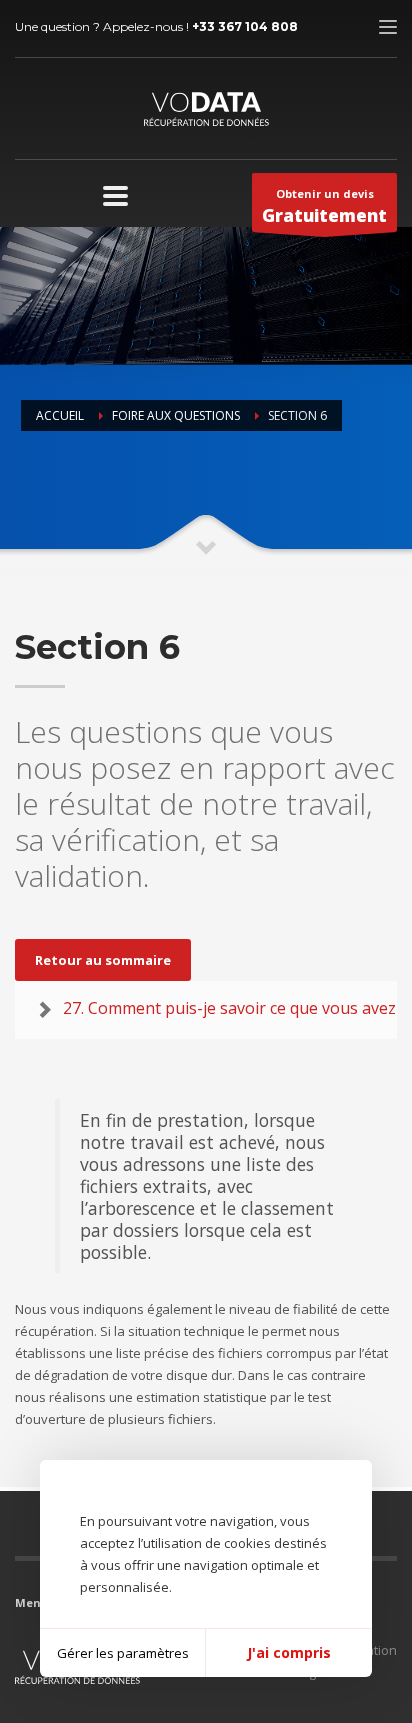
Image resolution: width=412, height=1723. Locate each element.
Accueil (60, 415)
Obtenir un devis (324, 206)
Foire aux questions (176, 415)
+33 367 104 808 (245, 26)
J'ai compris (289, 1652)
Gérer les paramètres (123, 1653)
